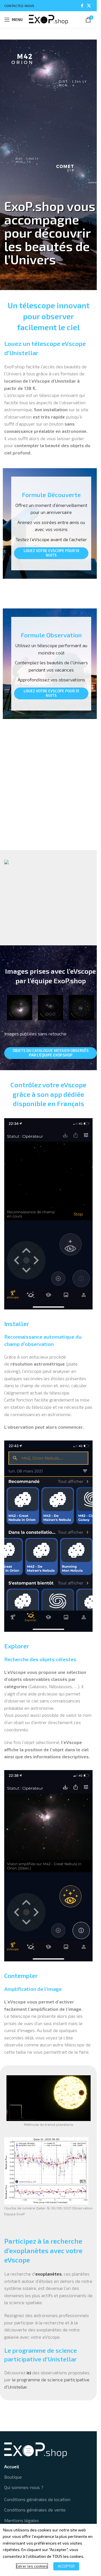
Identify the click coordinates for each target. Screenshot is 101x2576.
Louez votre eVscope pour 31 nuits (51, 693)
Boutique (13, 2477)
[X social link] (89, 6)
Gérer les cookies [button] (32, 2566)
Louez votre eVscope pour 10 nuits (51, 553)
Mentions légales (22, 2520)
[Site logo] (49, 19)
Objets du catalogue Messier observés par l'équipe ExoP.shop (51, 1053)
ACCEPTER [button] (66, 2566)
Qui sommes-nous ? (24, 2487)
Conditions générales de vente (35, 2510)
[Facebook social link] (82, 6)
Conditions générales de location (37, 2499)
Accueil (12, 2466)
